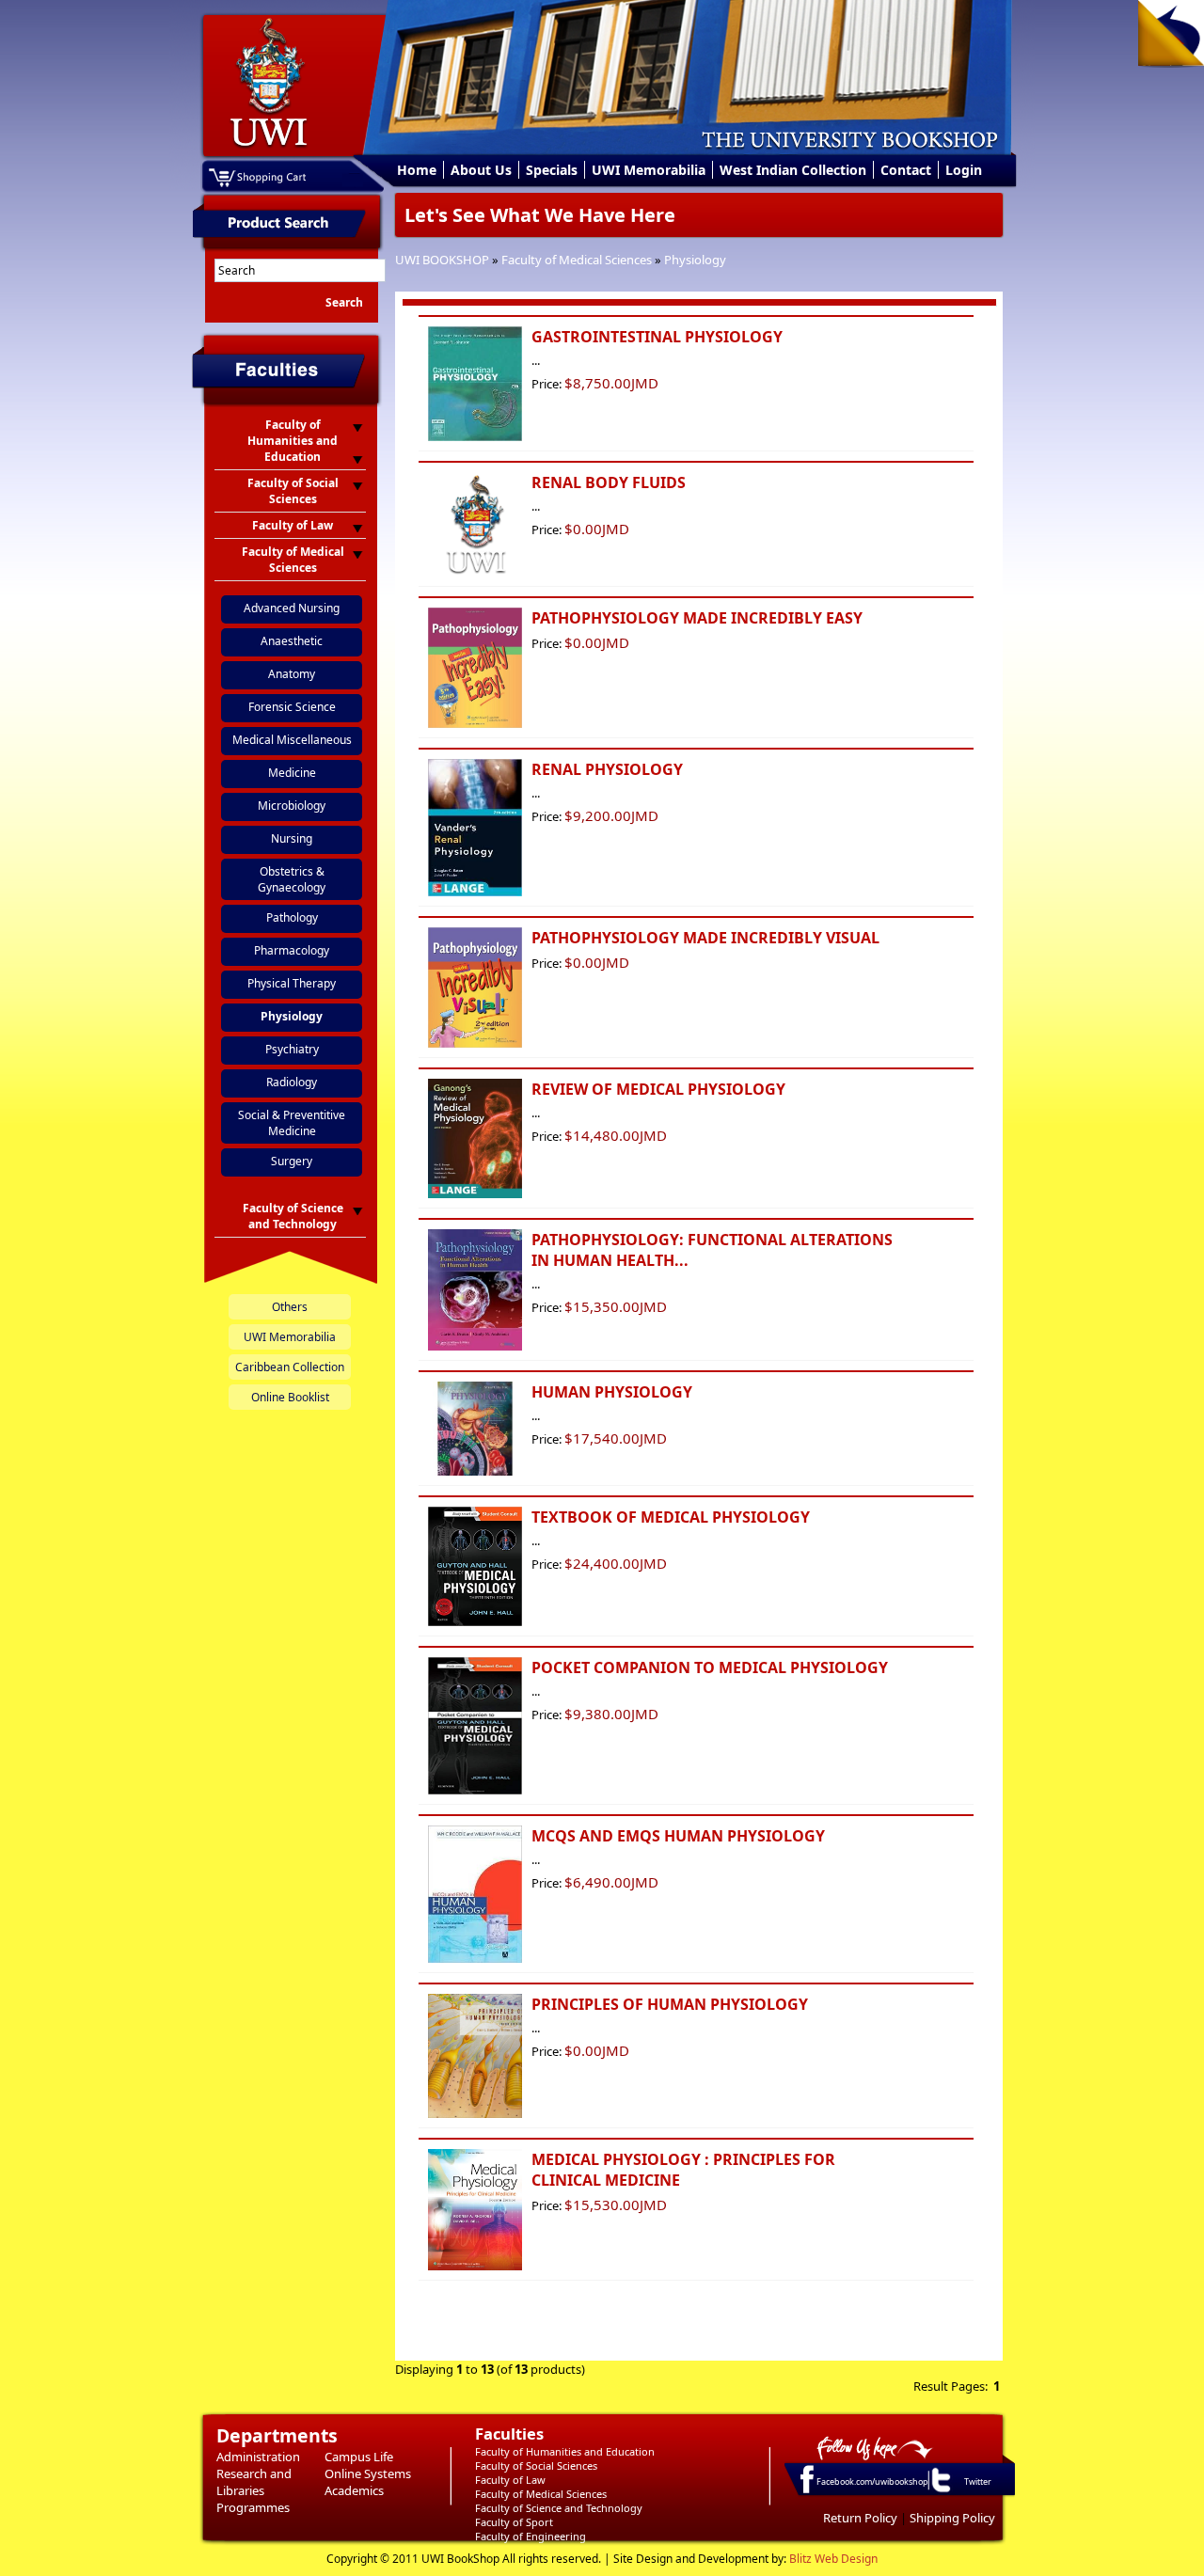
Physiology (695, 260)
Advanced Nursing (292, 608)
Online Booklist (290, 1397)
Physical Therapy (292, 983)
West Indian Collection (793, 170)
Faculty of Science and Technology (559, 2508)
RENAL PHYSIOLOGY (607, 769)
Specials (552, 170)
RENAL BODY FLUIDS (609, 482)
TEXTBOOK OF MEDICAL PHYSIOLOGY (671, 1517)
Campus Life (359, 2457)
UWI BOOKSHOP (442, 260)
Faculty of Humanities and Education (565, 2451)
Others (290, 1307)
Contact (906, 170)
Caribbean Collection (290, 1367)
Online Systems (368, 2473)
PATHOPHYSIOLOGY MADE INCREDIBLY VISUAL (705, 938)
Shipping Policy (952, 2518)
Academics (354, 2490)
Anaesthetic (292, 641)
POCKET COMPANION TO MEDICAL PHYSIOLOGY (710, 1667)
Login (964, 170)
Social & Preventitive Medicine (292, 1123)
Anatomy (292, 674)
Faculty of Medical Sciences (577, 260)
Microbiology (292, 806)
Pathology (292, 917)
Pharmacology (292, 950)
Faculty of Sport (514, 2522)
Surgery (292, 1161)
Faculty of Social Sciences (536, 2465)
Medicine (292, 773)
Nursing (292, 838)
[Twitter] (940, 2491)
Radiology (292, 1082)
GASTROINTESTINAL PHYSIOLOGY (657, 337)
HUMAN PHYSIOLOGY (612, 1392)
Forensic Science (292, 707)
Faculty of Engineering (531, 2536)
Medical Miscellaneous (292, 740)
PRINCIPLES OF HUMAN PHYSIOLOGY (670, 2004)
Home (417, 170)
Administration (258, 2457)
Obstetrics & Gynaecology (292, 879)
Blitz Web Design (833, 2559)
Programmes (253, 2507)
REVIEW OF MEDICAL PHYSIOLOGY (658, 1089)
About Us (481, 170)
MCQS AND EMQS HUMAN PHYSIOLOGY (678, 1836)
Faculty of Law (510, 2480)
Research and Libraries (254, 2482)
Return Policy (860, 2518)
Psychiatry (292, 1049)
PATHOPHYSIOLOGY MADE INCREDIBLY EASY (697, 618)
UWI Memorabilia (649, 170)
